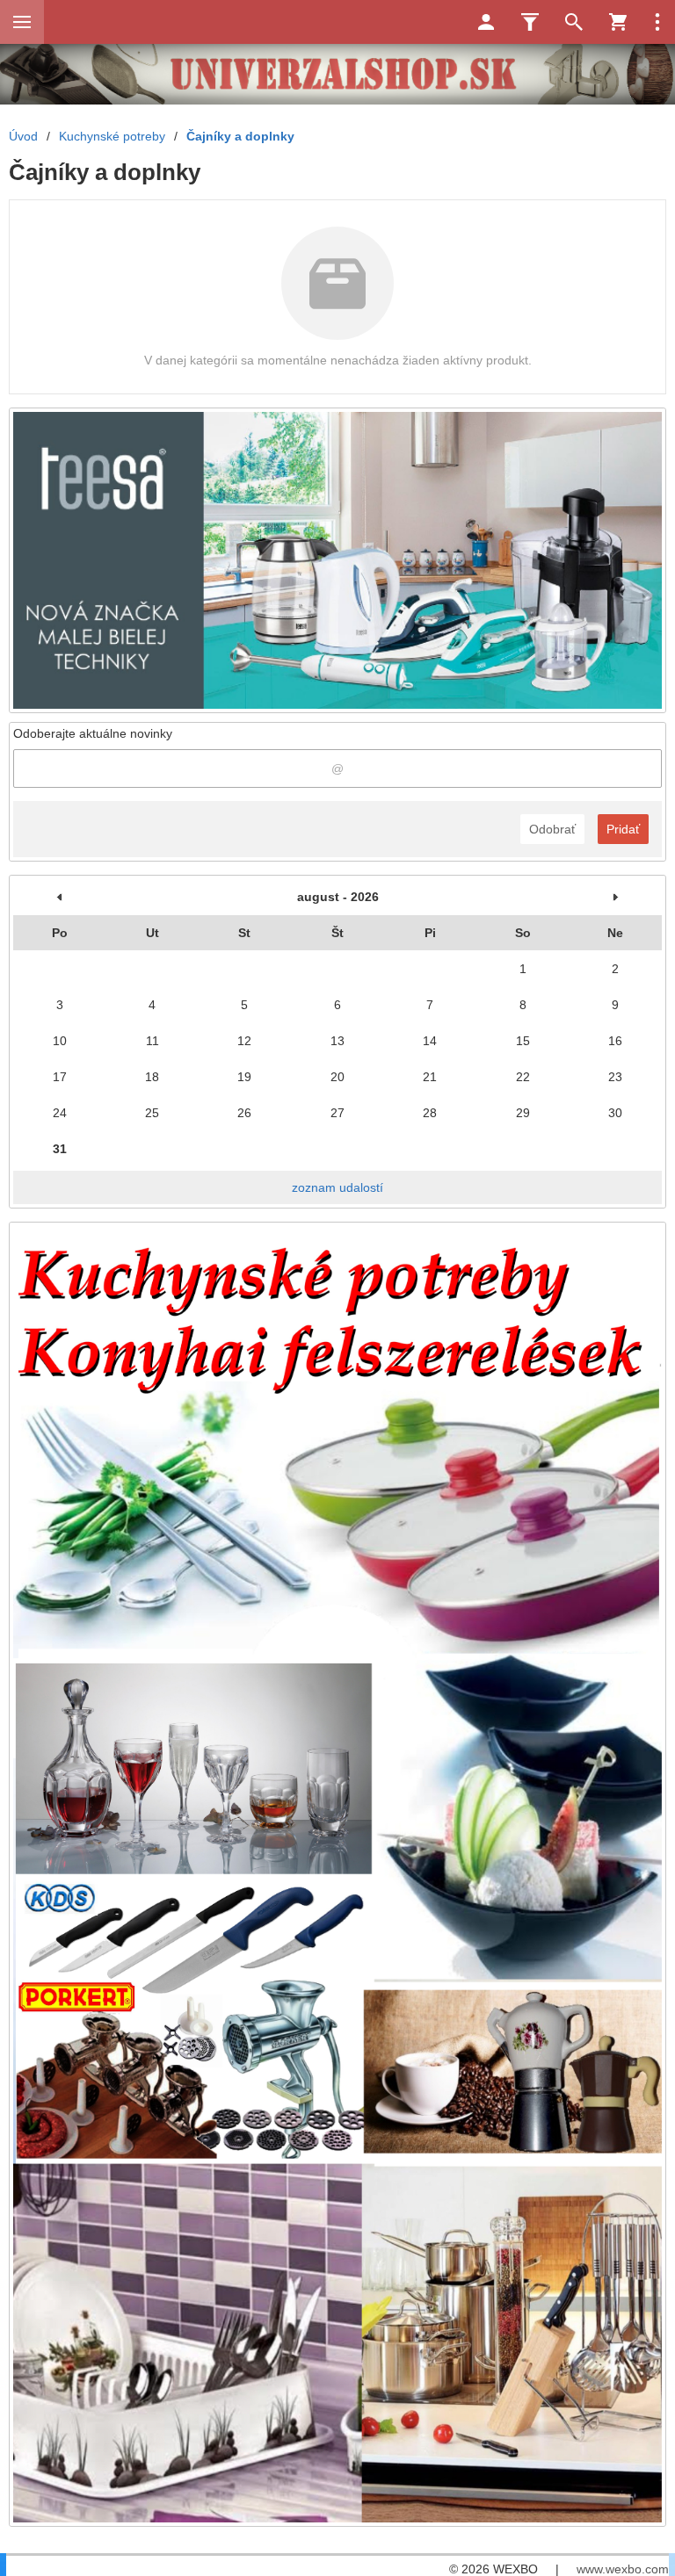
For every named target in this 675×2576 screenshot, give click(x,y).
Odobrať (552, 829)
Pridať (623, 829)
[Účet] (486, 22)
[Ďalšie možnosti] (657, 22)
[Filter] (530, 22)
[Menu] (22, 22)
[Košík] (618, 22)
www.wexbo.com (623, 2569)
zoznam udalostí (337, 1187)
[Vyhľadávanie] (574, 22)
